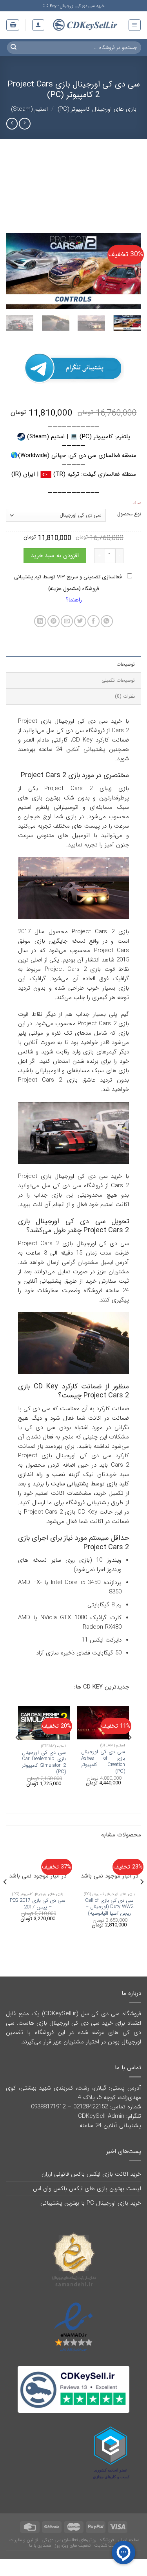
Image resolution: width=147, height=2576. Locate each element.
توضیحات (126, 664)
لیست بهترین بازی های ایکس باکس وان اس (87, 2189)
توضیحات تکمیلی (118, 680)
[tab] (73, 664)
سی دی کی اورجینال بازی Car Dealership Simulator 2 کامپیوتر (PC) (44, 1762)
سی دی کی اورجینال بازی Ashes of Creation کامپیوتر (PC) (103, 1762)
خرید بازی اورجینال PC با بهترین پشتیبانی (91, 2203)
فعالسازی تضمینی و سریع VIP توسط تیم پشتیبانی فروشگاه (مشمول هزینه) (69, 583)
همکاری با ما (40, 2545)
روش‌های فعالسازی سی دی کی (69, 2540)
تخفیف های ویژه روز (73, 2545)
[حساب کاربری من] (38, 25)
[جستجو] (14, 47)
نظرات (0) (125, 696)
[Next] (13, 271)
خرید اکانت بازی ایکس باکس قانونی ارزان (91, 2174)
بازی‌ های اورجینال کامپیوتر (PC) (97, 109)
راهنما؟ (74, 600)
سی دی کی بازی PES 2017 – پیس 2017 (38, 1904)
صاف (137, 503)
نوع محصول (129, 514)
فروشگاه (107, 2540)
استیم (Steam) (29, 109)
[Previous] (129, 271)
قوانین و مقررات (24, 2540)
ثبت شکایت (105, 2545)
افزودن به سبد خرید (55, 556)
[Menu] (135, 25)
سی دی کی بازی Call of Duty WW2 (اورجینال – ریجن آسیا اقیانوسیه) (109, 1907)
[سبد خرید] (13, 25)
